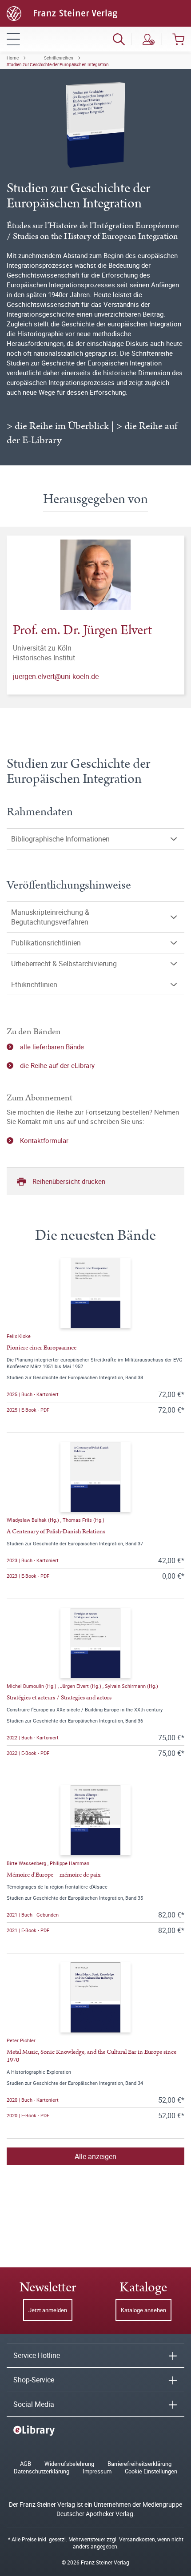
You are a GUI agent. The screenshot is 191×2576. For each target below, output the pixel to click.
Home (13, 58)
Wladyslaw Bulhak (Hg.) (34, 1520)
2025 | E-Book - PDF (28, 1410)
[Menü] (13, 39)
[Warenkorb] (178, 39)
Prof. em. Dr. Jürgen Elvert (82, 630)
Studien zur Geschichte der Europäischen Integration (58, 64)
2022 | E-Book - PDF (28, 1753)
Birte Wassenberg (27, 1863)
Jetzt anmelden (48, 2310)
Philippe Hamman (70, 1863)
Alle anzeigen (95, 2156)
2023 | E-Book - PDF (28, 1576)
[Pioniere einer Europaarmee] (95, 1293)
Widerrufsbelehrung (69, 2464)
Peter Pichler (21, 2040)
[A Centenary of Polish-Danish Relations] (95, 1477)
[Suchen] (119, 39)
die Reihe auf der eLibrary (57, 1065)
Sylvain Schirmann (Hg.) (131, 1686)
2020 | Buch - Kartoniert (33, 2100)
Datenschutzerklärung (42, 2471)
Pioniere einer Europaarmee (42, 1348)
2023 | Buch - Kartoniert (33, 1560)
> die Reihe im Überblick (58, 426)
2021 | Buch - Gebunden (33, 1915)
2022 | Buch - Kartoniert (33, 1737)
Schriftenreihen (59, 58)
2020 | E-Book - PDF (28, 2115)
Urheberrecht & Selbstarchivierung (64, 964)
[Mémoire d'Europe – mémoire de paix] (95, 1820)
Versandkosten (137, 2539)
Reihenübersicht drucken (69, 1181)
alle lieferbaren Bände (52, 1047)
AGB (26, 2464)
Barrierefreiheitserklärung (139, 2464)
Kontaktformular (44, 1140)
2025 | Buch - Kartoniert (33, 1394)
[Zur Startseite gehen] (62, 12)
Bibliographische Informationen (60, 839)
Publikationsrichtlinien (46, 943)
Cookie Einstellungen (151, 2471)
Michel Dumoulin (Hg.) (32, 1686)
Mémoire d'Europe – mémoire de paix (54, 1875)
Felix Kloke (19, 1336)
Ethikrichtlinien (34, 984)
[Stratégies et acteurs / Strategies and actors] (95, 1643)
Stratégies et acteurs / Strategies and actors (59, 1698)
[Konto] (149, 39)
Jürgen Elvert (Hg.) (81, 1686)
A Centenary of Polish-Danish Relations (56, 1532)
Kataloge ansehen (143, 2310)
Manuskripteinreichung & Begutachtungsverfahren (50, 917)
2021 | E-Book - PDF (28, 1930)
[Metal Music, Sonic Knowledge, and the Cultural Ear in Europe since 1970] (95, 1997)
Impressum (97, 2471)
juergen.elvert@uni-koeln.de (56, 676)
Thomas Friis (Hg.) (84, 1520)
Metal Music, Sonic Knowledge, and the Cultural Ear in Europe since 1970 (92, 2056)
